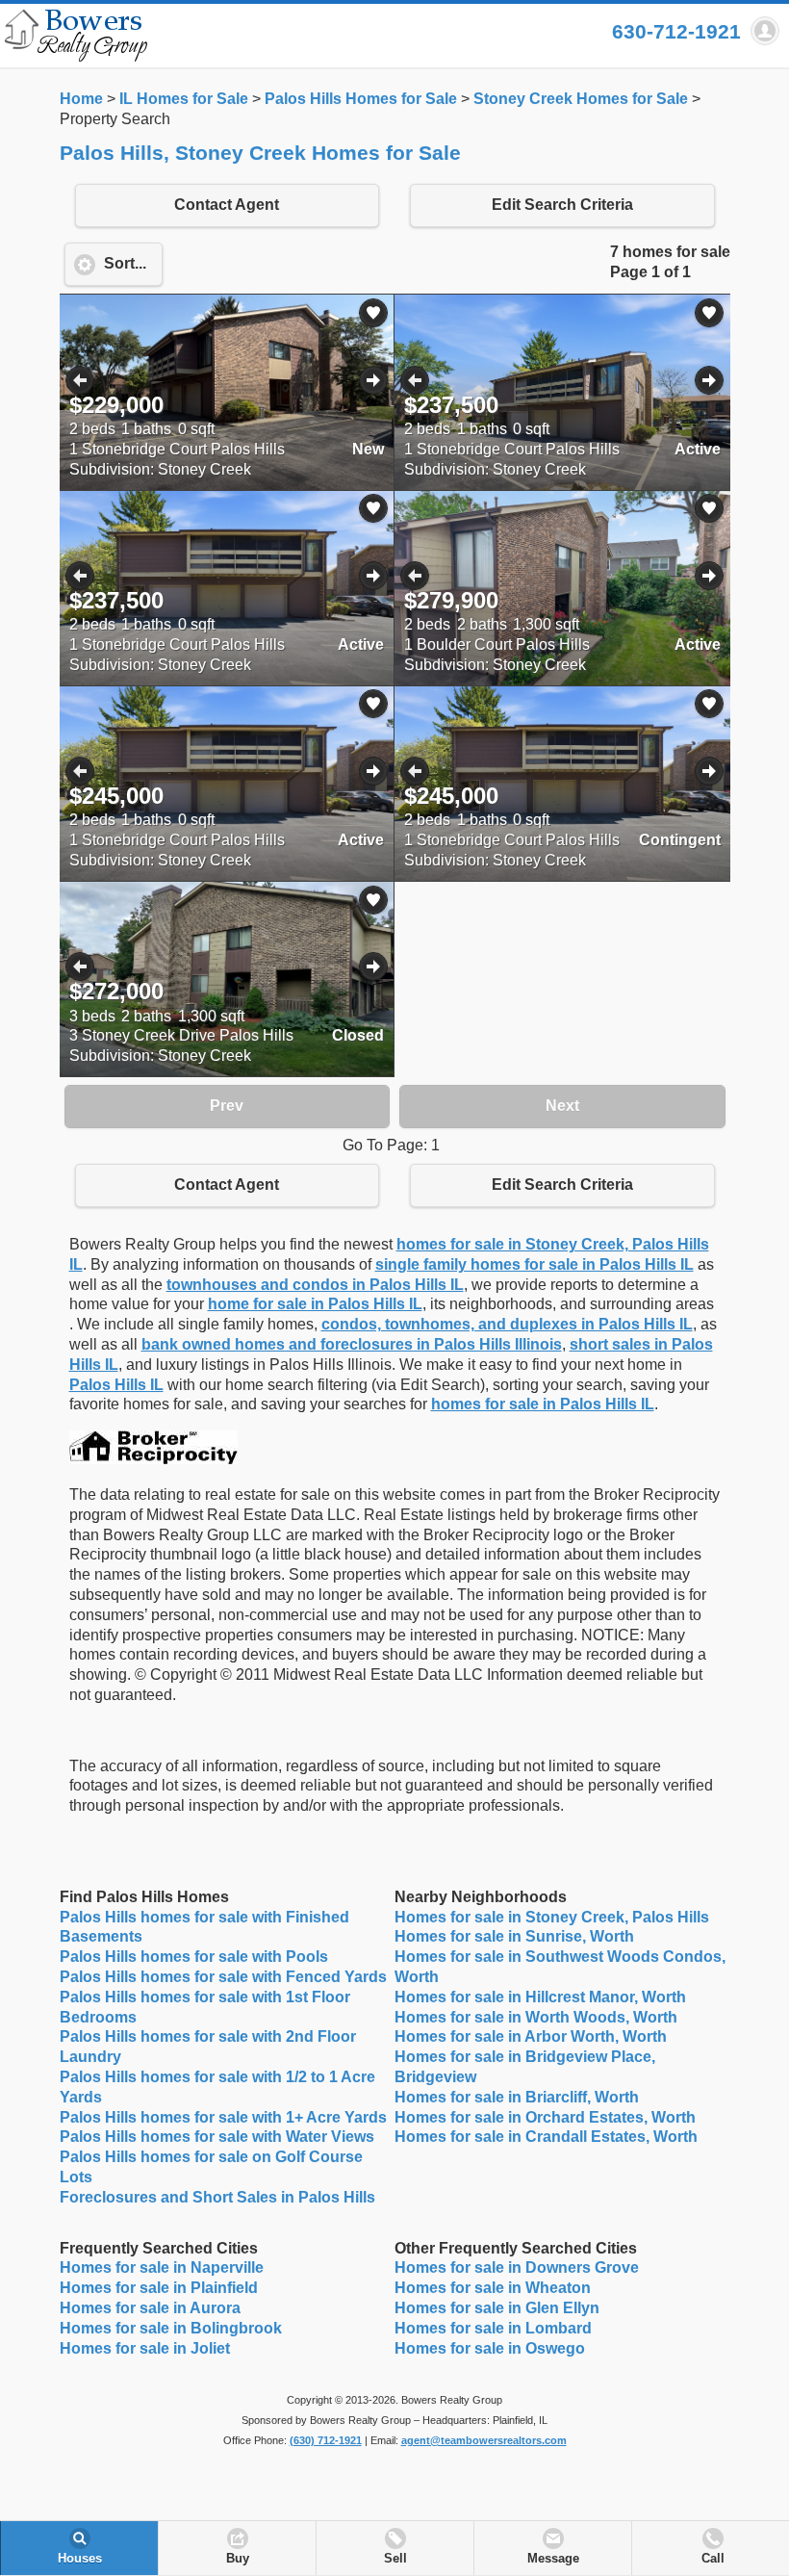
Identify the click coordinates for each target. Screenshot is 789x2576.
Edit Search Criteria (562, 205)
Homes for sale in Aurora (150, 2308)
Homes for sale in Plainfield (159, 2288)
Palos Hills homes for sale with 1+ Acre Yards (223, 2117)
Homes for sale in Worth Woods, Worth (536, 2017)
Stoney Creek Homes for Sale (581, 99)
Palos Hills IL (116, 1385)
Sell (395, 2559)
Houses (80, 2559)
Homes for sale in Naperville (162, 2267)
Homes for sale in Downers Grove (517, 2267)
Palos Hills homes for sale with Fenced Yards (223, 1977)
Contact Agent (227, 205)
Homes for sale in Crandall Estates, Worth (546, 2137)
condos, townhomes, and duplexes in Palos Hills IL (507, 1324)
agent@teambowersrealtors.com (484, 2440)
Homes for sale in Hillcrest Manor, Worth (540, 1997)
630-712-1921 (676, 31)
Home (81, 99)
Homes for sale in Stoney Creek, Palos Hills (552, 1917)
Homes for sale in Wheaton (493, 2288)
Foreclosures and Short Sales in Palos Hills (217, 2197)
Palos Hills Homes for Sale (361, 99)
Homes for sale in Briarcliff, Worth (517, 2097)
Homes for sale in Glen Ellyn (497, 2308)
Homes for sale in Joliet (145, 2348)
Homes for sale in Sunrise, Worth (514, 1936)
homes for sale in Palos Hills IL (543, 1404)
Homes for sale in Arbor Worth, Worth (531, 2036)
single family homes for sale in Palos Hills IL (534, 1264)
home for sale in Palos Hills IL (315, 1304)
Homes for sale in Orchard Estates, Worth (545, 2117)
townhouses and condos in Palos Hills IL (315, 1285)
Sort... (125, 263)
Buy (238, 2559)
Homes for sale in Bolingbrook (171, 2328)
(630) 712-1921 (326, 2440)
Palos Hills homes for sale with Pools (194, 1957)
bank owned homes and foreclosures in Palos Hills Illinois (352, 1344)
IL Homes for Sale (184, 99)
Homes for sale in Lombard (493, 2328)
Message (553, 2559)
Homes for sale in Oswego (490, 2348)
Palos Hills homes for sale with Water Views (217, 2137)
